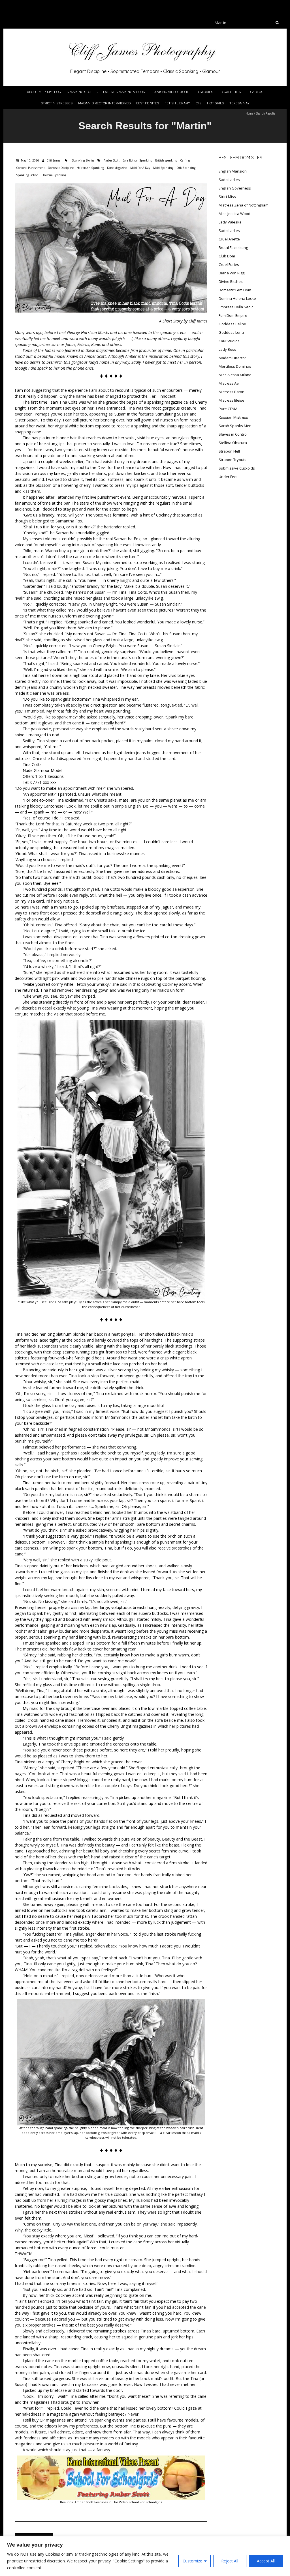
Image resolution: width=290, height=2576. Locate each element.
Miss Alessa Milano (235, 375)
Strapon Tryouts (233, 460)
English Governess (235, 188)
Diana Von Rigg (232, 273)
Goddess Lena (231, 332)
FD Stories (204, 92)
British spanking (166, 160)
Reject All (230, 2561)
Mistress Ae (229, 383)
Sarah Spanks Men (235, 426)
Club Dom (227, 256)
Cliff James (53, 160)
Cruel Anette (229, 239)
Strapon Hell (229, 451)
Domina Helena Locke (237, 298)
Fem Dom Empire (233, 315)
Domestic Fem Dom (235, 290)
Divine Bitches (231, 281)
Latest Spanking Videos (124, 92)
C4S (199, 103)
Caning (185, 160)
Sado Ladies (229, 180)
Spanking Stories (82, 92)
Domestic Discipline (61, 168)
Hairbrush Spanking (90, 168)
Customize (192, 2561)
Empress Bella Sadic (236, 307)
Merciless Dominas (235, 366)
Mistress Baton (232, 392)
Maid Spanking (163, 168)
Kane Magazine (117, 168)
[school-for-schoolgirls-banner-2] (111, 2458)
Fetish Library (177, 103)
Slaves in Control (233, 434)
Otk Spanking (186, 168)
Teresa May (239, 103)
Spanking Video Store (170, 92)
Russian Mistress (233, 417)
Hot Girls (215, 103)
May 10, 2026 (30, 160)
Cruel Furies (229, 264)
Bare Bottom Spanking (137, 160)
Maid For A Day (140, 168)
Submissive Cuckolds (237, 468)
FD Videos (255, 92)
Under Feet (228, 477)
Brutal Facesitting (233, 248)
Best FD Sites (148, 103)
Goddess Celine (232, 324)
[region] (145, 2556)
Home (249, 113)
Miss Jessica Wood (234, 214)
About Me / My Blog (44, 92)
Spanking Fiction (27, 175)
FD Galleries (230, 92)
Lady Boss (227, 349)
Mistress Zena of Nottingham (244, 205)
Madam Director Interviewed (104, 103)
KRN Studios (229, 341)
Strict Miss (227, 197)
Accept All (266, 2561)
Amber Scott (112, 160)
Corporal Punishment (30, 168)
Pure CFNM (228, 409)
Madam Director (232, 358)
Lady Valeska (230, 222)
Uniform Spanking (54, 175)
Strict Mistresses (57, 103)
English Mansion (233, 171)
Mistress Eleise (232, 400)
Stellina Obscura (233, 443)
